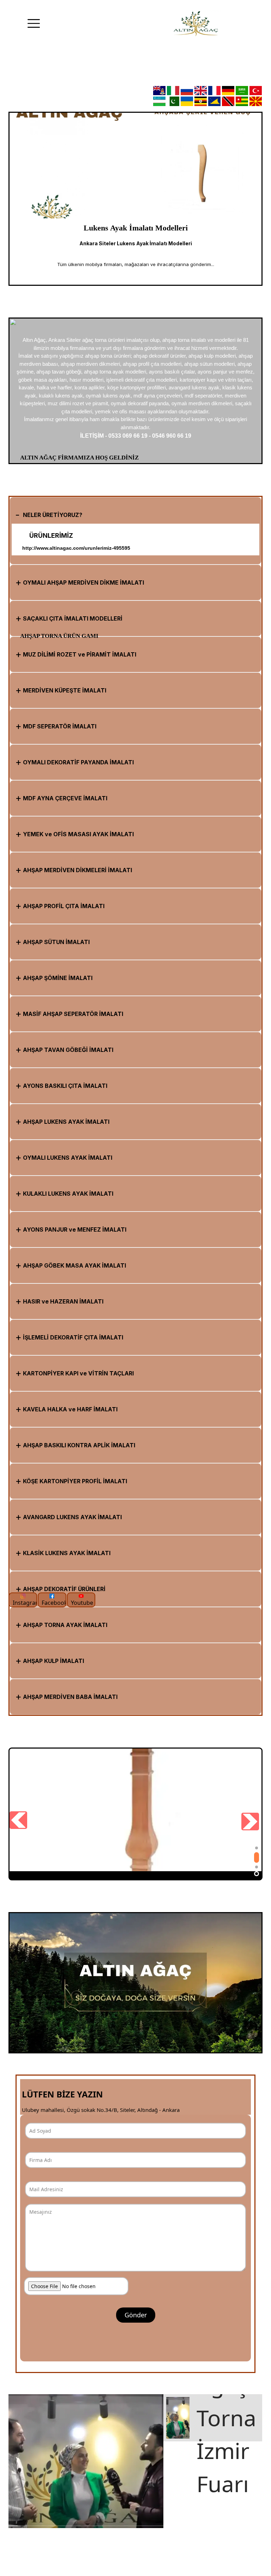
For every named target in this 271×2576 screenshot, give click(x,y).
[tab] (135, 515)
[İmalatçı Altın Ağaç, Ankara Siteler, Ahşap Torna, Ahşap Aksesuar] (196, 24)
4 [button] (257, 1874)
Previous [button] (21, 206)
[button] (141, 515)
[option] (135, 199)
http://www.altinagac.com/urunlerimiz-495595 (76, 548)
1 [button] (257, 1848)
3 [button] (257, 1864)
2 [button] (257, 1855)
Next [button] (250, 206)
